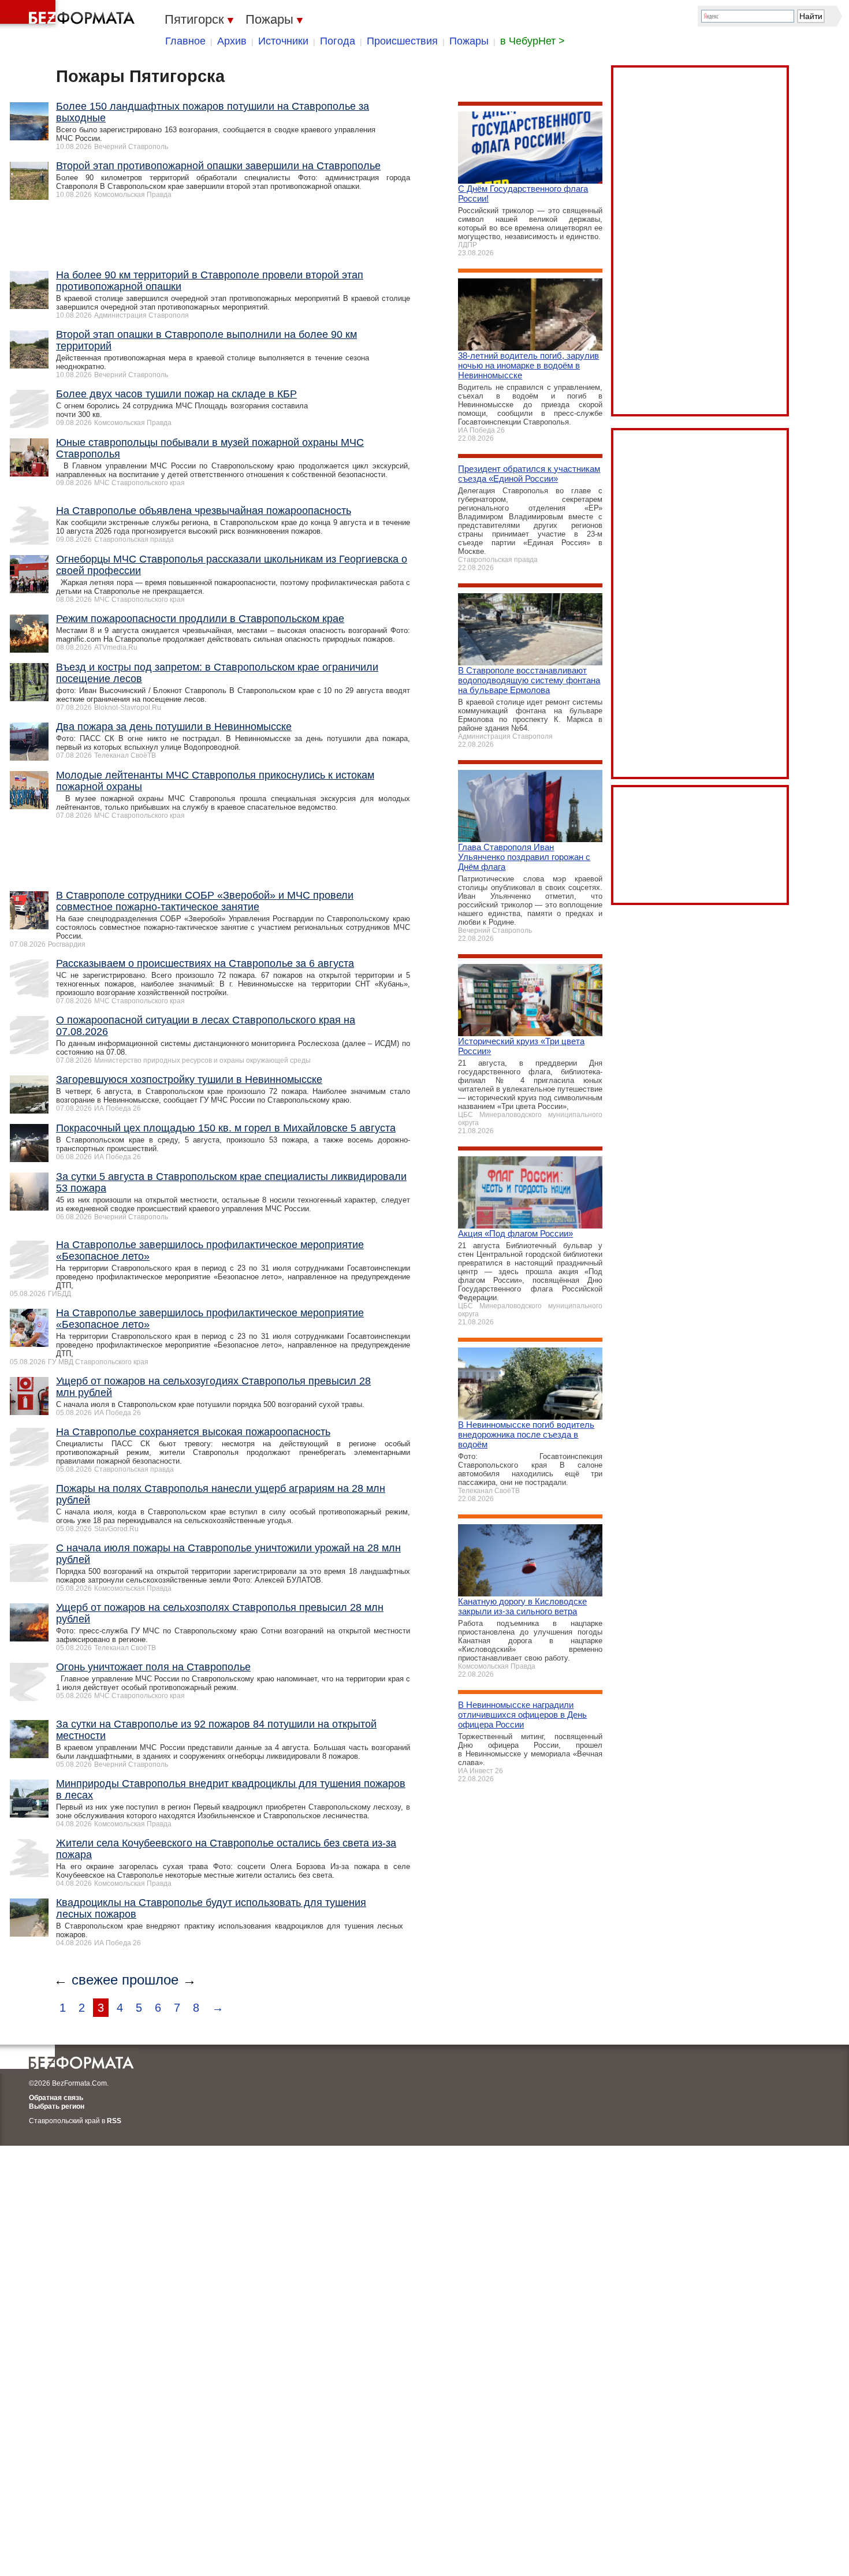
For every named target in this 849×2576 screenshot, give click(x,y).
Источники (283, 41)
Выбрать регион (57, 2106)
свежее (95, 1980)
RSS (114, 2121)
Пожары (469, 41)
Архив (232, 41)
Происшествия (402, 41)
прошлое (150, 1980)
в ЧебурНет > (533, 41)
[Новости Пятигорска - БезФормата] (69, 14)
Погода (338, 41)
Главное (185, 41)
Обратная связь (56, 2098)
